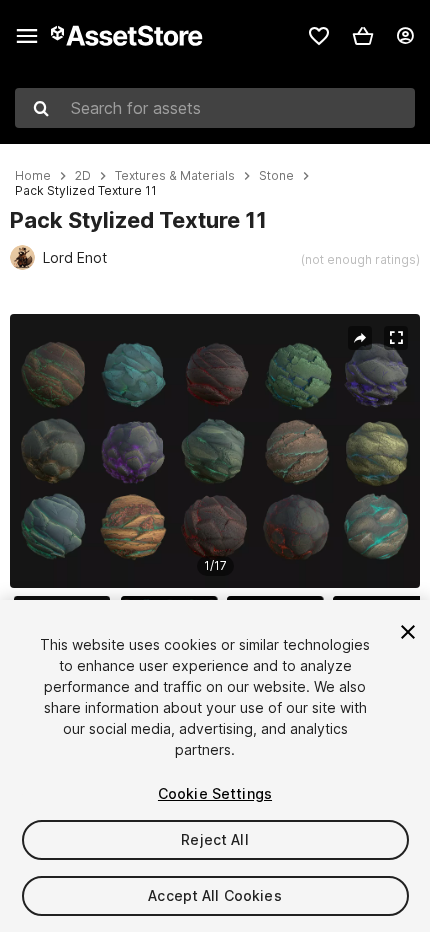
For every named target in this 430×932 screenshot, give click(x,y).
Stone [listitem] (276, 176)
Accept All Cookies (215, 895)
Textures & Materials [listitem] (175, 176)
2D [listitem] (83, 176)
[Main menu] (27, 36)
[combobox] (215, 108)
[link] (319, 36)
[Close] (408, 632)
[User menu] (405, 36)
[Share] (360, 338)
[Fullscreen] (396, 338)
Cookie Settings (215, 793)
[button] (363, 36)
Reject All (214, 839)
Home (33, 176)
